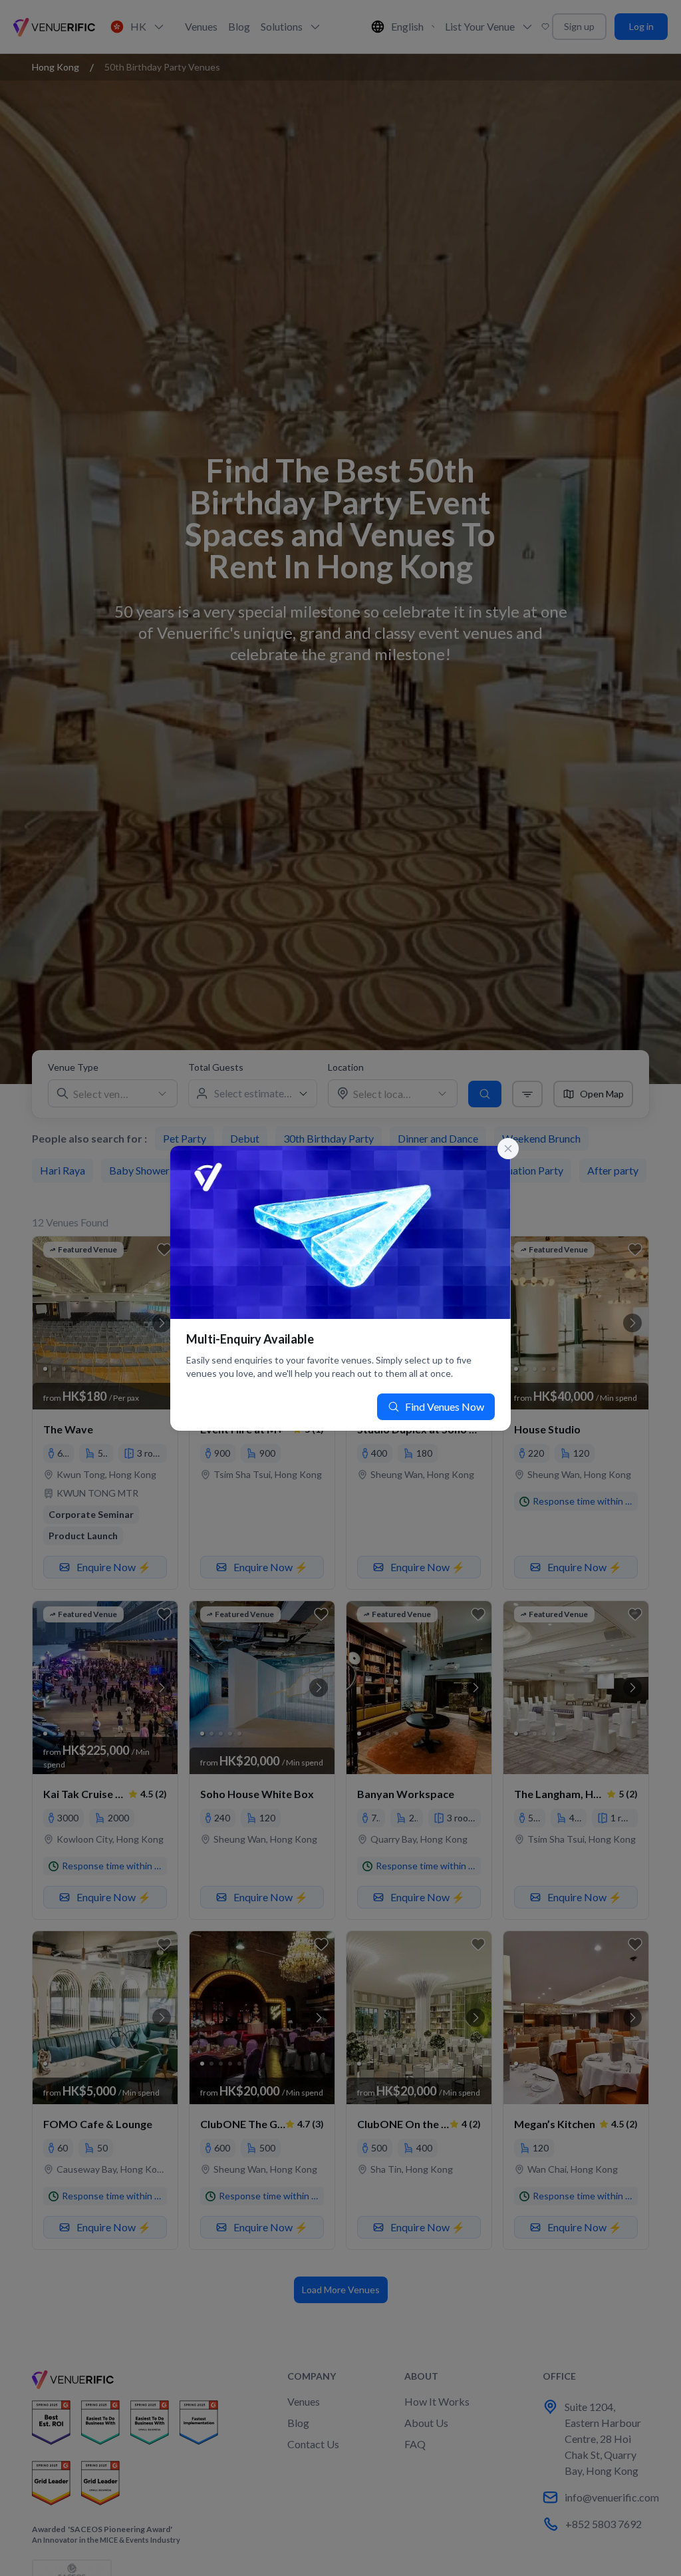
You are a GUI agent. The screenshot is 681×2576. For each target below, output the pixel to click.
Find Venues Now (445, 1406)
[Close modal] (508, 1149)
